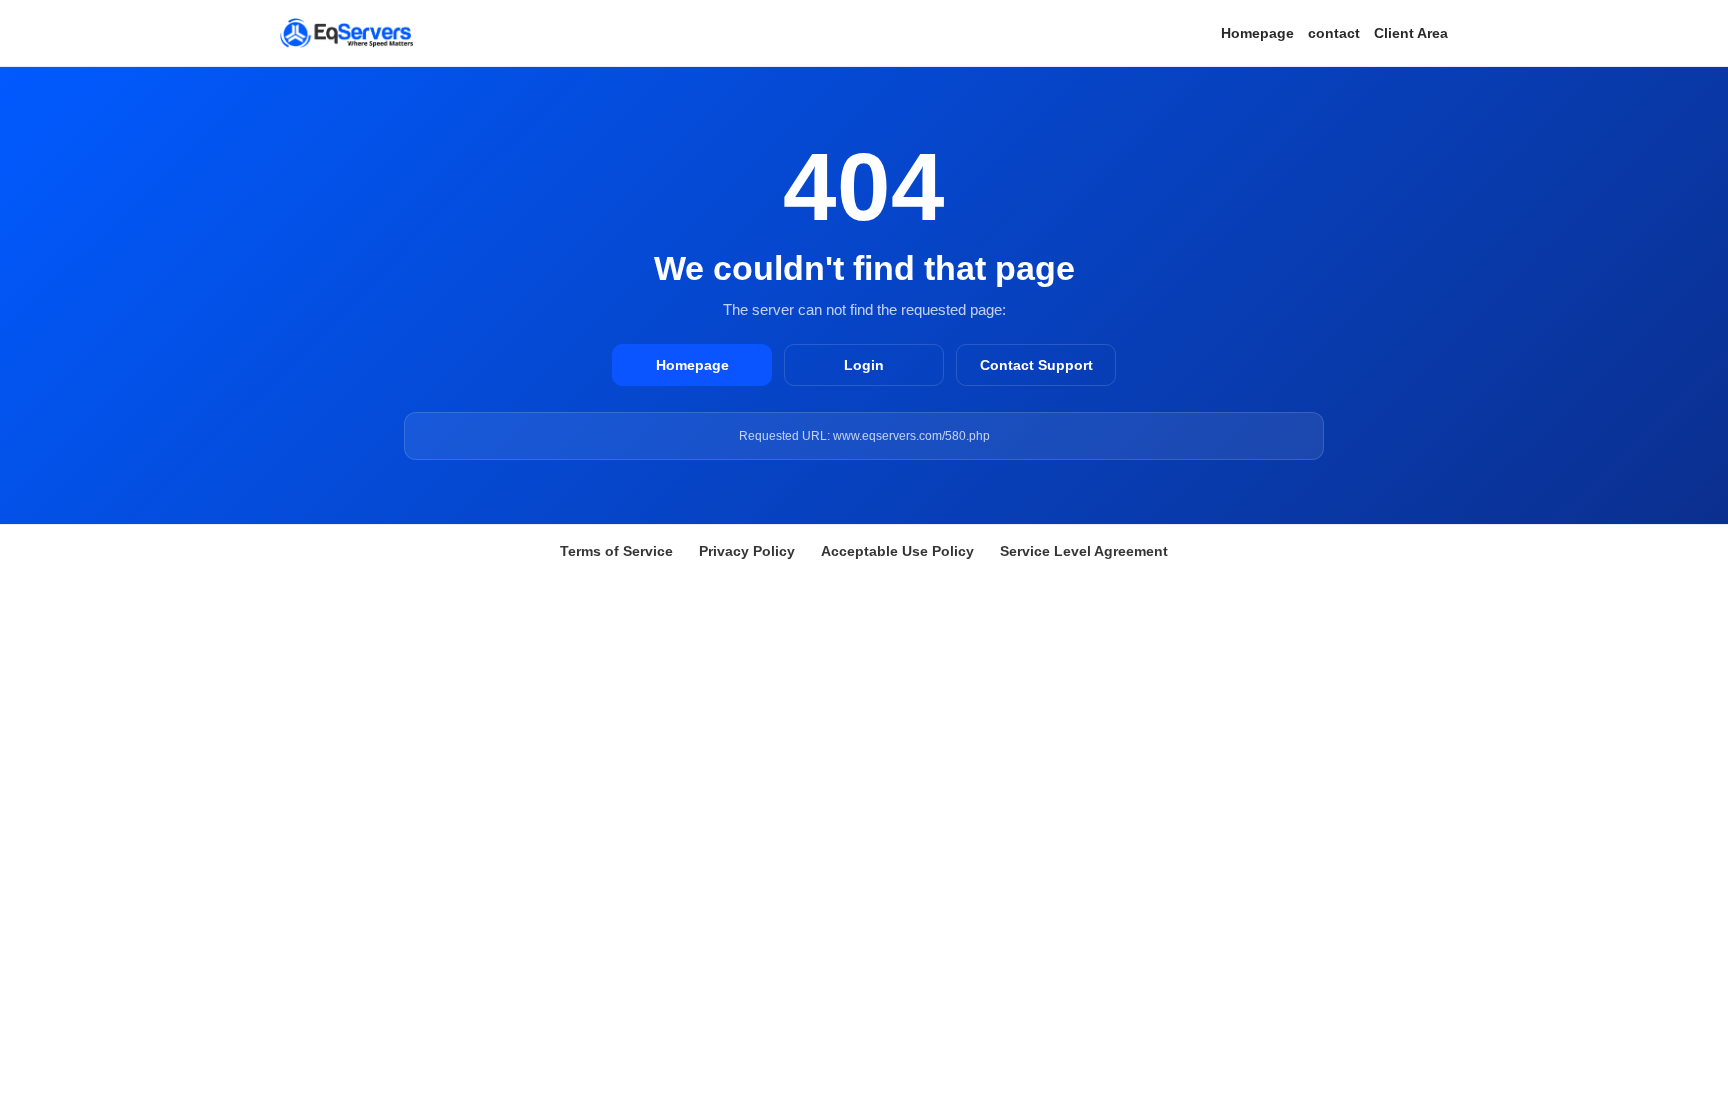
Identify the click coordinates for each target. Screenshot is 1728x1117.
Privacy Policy (747, 551)
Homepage (1257, 33)
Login (864, 365)
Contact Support (1036, 365)
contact (1334, 33)
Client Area (1411, 33)
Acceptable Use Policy (897, 551)
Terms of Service (616, 551)
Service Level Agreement (1084, 551)
